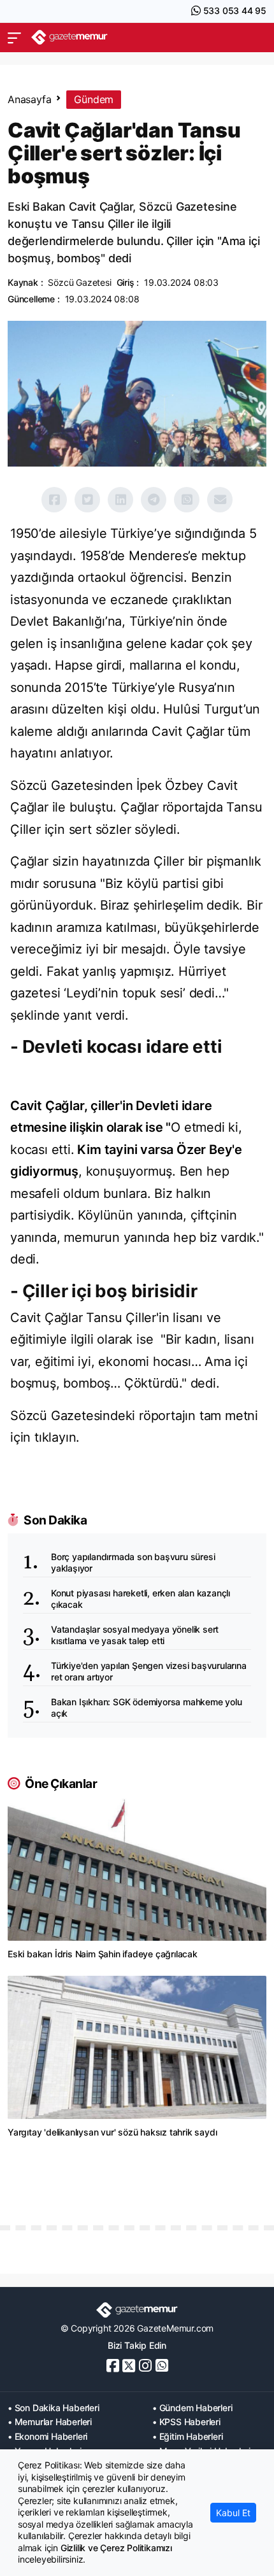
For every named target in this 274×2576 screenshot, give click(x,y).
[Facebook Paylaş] (54, 500)
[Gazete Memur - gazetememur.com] (69, 37)
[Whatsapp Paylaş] (187, 500)
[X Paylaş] (87, 500)
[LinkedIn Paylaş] (120, 500)
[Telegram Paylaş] (154, 500)
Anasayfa (29, 99)
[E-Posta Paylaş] (220, 500)
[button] (14, 38)
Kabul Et (233, 2513)
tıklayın (55, 1437)
